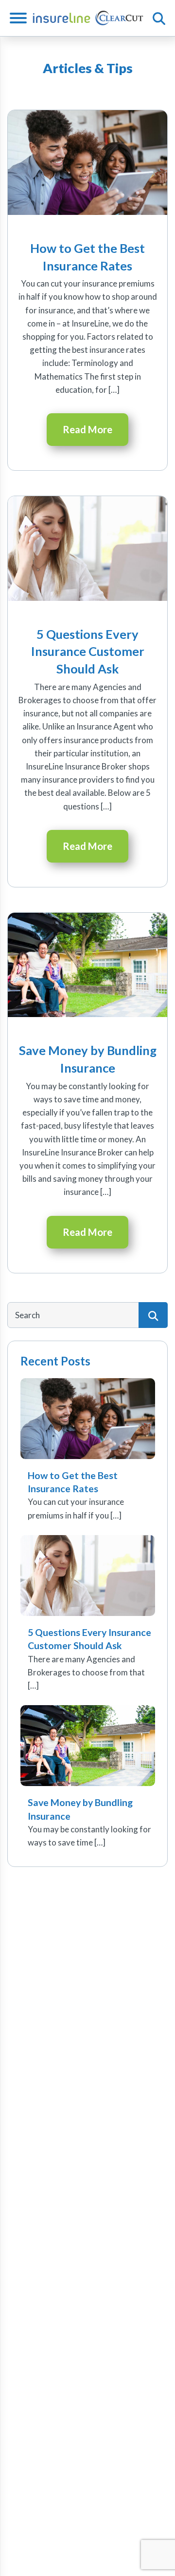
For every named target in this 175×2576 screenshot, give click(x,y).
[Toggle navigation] (22, 18)
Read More (87, 429)
